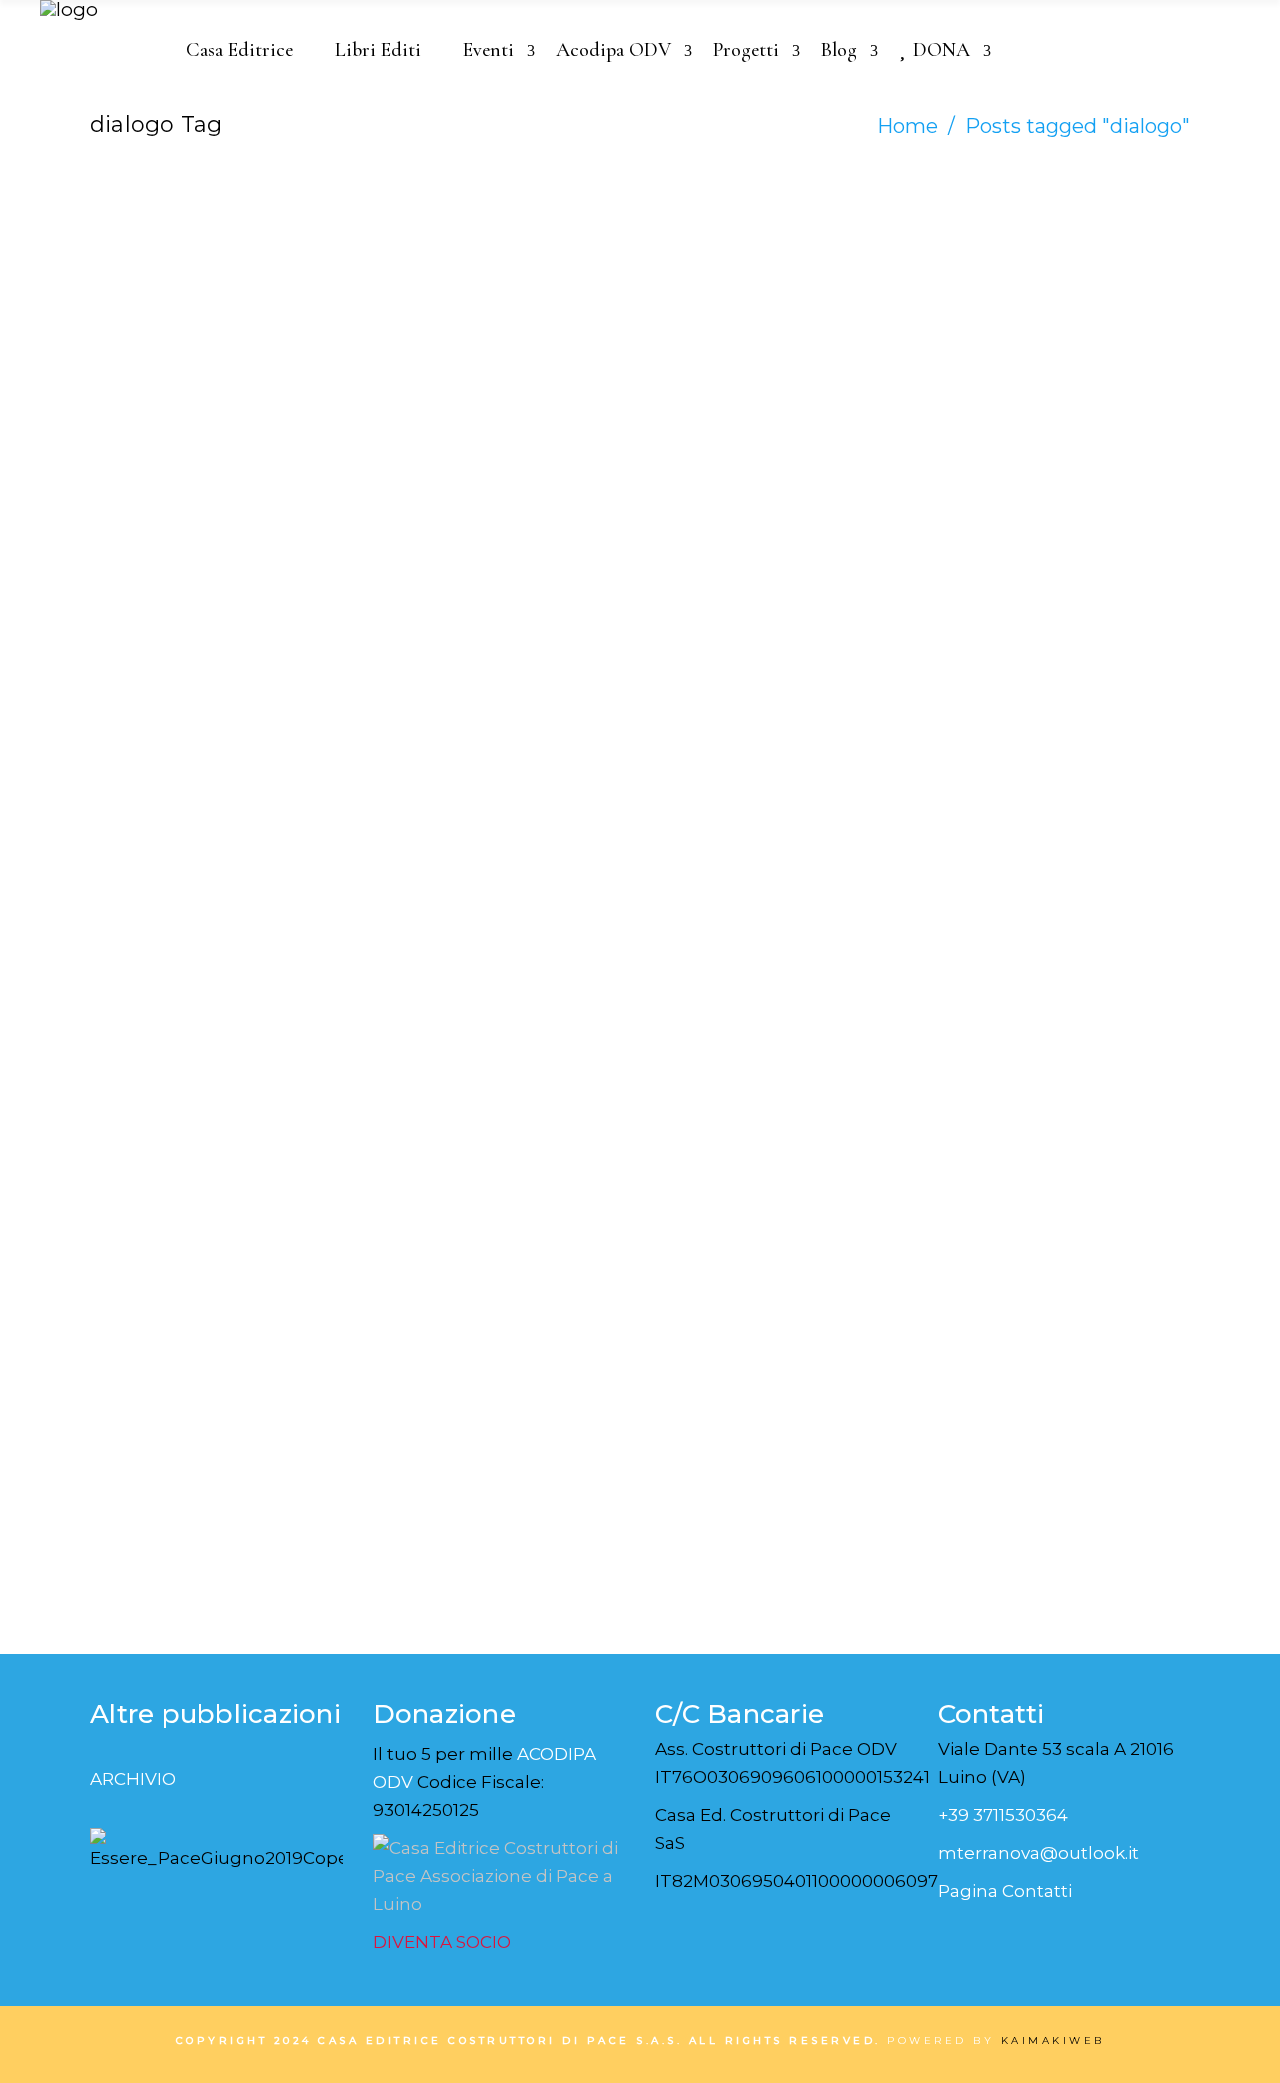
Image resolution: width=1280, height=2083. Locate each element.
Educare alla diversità (1046, 1011)
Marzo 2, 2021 (444, 294)
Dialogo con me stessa (478, 343)
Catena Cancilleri (184, 270)
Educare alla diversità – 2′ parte (763, 1030)
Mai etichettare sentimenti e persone (200, 1048)
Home (907, 126)
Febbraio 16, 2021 (176, 962)
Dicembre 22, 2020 (1028, 962)
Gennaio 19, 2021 (739, 962)
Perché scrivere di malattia (179, 362)
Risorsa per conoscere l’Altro (470, 1030)
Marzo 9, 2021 (160, 294)
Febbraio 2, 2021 (456, 962)
